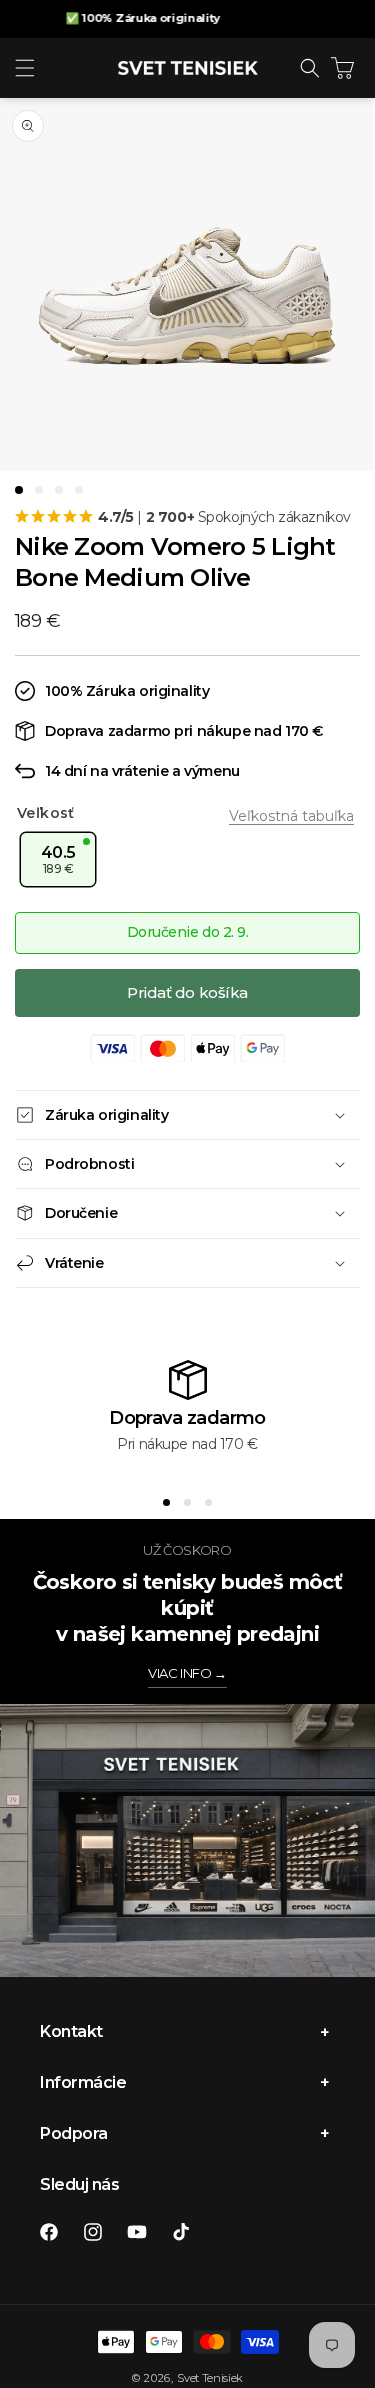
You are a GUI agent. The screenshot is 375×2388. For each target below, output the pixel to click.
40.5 (58, 860)
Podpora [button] (74, 2133)
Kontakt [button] (71, 2031)
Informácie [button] (83, 2082)
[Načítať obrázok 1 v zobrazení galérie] (19, 490)
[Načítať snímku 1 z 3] (166, 1502)
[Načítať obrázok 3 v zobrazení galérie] (59, 490)
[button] (25, 68)
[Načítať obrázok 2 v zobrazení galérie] (39, 490)
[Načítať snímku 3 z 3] (208, 1502)
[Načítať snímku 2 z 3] (187, 1502)
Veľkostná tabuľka (291, 816)
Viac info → (187, 1673)
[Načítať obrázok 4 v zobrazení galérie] (79, 490)
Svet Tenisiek (210, 2378)
